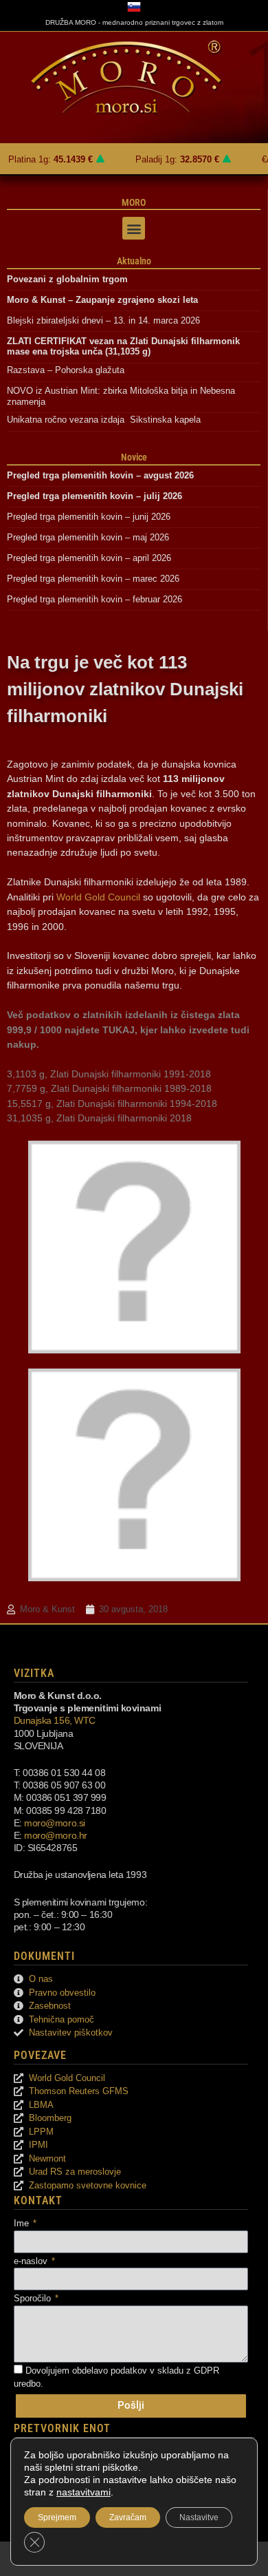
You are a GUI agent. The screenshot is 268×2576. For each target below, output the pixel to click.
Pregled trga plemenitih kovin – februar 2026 (94, 599)
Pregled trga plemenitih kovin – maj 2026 (88, 537)
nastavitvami (83, 2492)
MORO (134, 202)
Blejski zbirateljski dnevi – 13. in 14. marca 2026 (103, 320)
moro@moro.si (55, 1823)
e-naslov (32, 2261)
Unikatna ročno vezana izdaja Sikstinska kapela (104, 420)
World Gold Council (98, 897)
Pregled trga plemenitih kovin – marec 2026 (93, 579)
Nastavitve (199, 2517)
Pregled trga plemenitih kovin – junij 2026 (89, 517)
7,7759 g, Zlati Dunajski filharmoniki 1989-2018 (109, 1088)
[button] (134, 228)
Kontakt (38, 2200)
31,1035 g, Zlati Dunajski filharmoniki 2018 (99, 1118)
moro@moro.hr (56, 1835)
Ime (23, 2223)
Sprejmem (57, 2517)
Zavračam (128, 2517)
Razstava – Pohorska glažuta (66, 370)
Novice (134, 457)
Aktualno (134, 261)
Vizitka (34, 1673)
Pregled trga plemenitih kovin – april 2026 (89, 558)
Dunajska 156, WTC (55, 1720)
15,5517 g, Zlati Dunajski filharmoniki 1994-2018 (112, 1104)
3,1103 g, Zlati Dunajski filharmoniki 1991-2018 (109, 1074)
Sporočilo (34, 2298)
